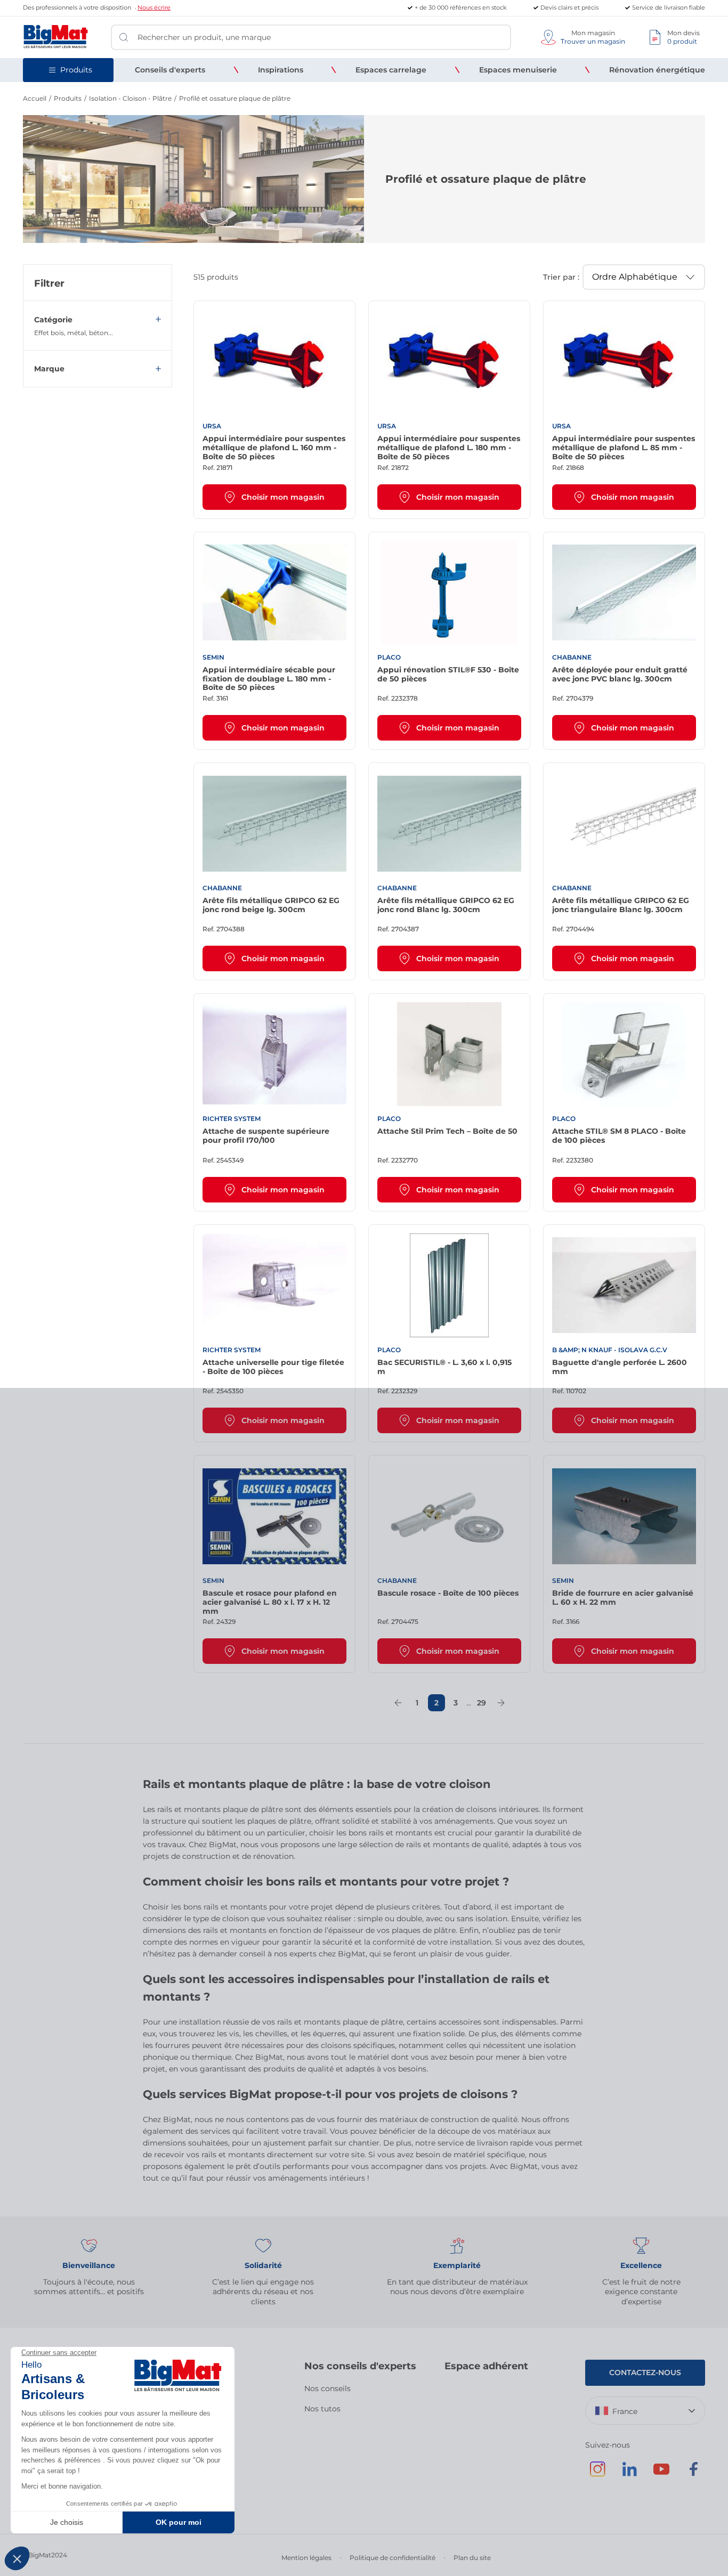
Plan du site (472, 2558)
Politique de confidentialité (393, 2558)
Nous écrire (154, 7)
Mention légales (306, 2558)
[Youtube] (661, 2474)
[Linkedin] (629, 2474)
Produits (68, 98)
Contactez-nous (645, 2372)
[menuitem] (170, 70)
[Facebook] (693, 2474)
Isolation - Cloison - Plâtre (130, 98)
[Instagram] (597, 2474)
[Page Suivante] (501, 1703)
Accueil (35, 98)
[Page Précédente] (398, 1703)
